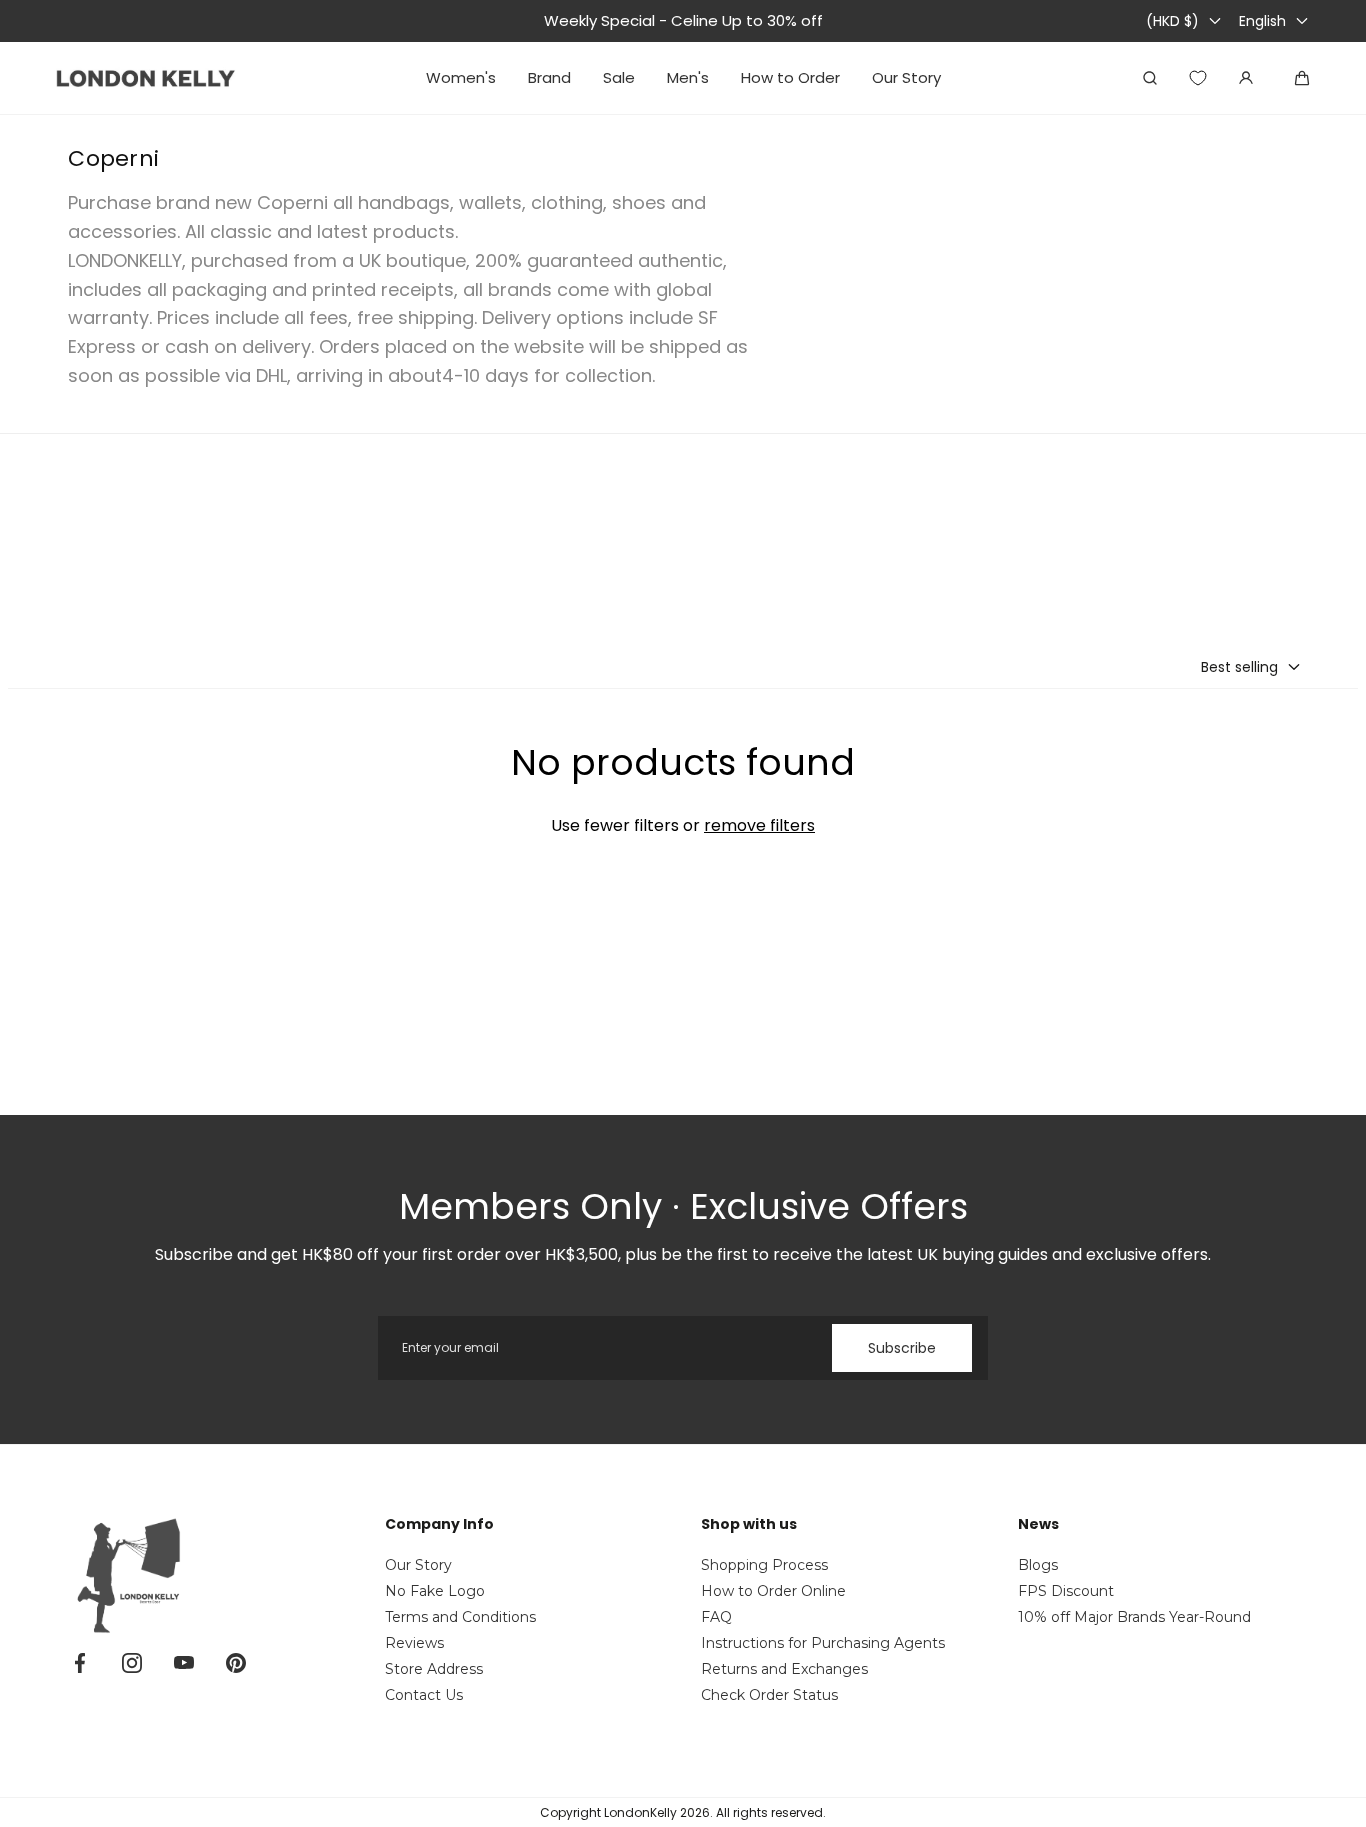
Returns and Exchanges (784, 1669)
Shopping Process (764, 1565)
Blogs (1038, 1565)
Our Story (418, 1565)
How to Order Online (773, 1591)
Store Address (434, 1669)
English (1262, 21)
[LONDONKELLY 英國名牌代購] (146, 78)
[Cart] (1302, 78)
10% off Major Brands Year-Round (1134, 1617)
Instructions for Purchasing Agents (823, 1643)
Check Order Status (769, 1695)
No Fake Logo (435, 1591)
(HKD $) (1172, 21)
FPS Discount (1066, 1591)
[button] (1251, 667)
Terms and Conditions (460, 1617)
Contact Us (424, 1695)
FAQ (716, 1617)
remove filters (759, 825)
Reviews (414, 1643)
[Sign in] (1246, 78)
